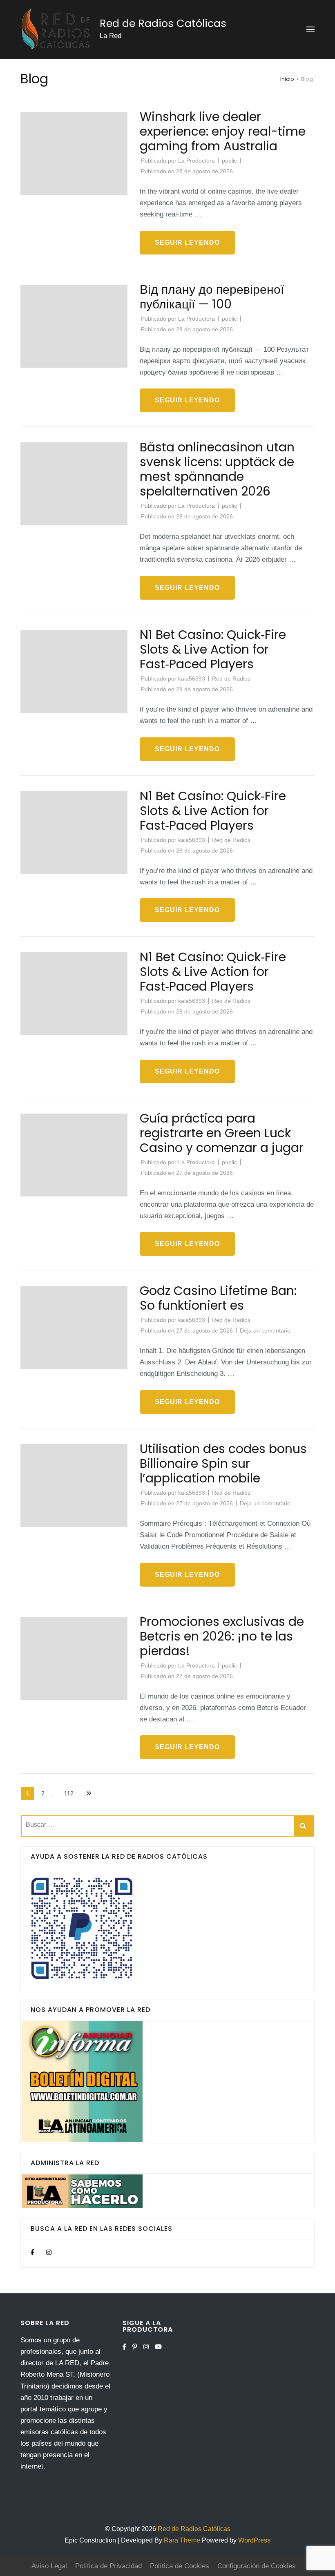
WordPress (254, 2540)
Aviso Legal (49, 2566)
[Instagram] (49, 2252)
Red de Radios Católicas (163, 23)
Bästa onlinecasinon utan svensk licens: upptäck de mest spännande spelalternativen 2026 (217, 469)
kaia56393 (192, 679)
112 (71, 1793)
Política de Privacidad (108, 2566)
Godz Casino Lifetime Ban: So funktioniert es (218, 1298)
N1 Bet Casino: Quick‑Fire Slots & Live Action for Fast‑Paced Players (213, 649)
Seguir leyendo (187, 242)
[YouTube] (158, 2347)
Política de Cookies (180, 2566)
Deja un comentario (265, 1330)
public (229, 161)
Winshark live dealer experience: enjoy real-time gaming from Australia (223, 131)
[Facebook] (32, 2252)
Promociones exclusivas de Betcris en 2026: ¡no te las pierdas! (222, 1636)
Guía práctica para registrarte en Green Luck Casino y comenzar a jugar (222, 1133)
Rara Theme (183, 2540)
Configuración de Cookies (257, 2566)
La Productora (197, 161)
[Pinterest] (135, 2347)
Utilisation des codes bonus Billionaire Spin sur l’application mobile (223, 1463)
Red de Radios (231, 679)
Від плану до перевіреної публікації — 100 (212, 297)
